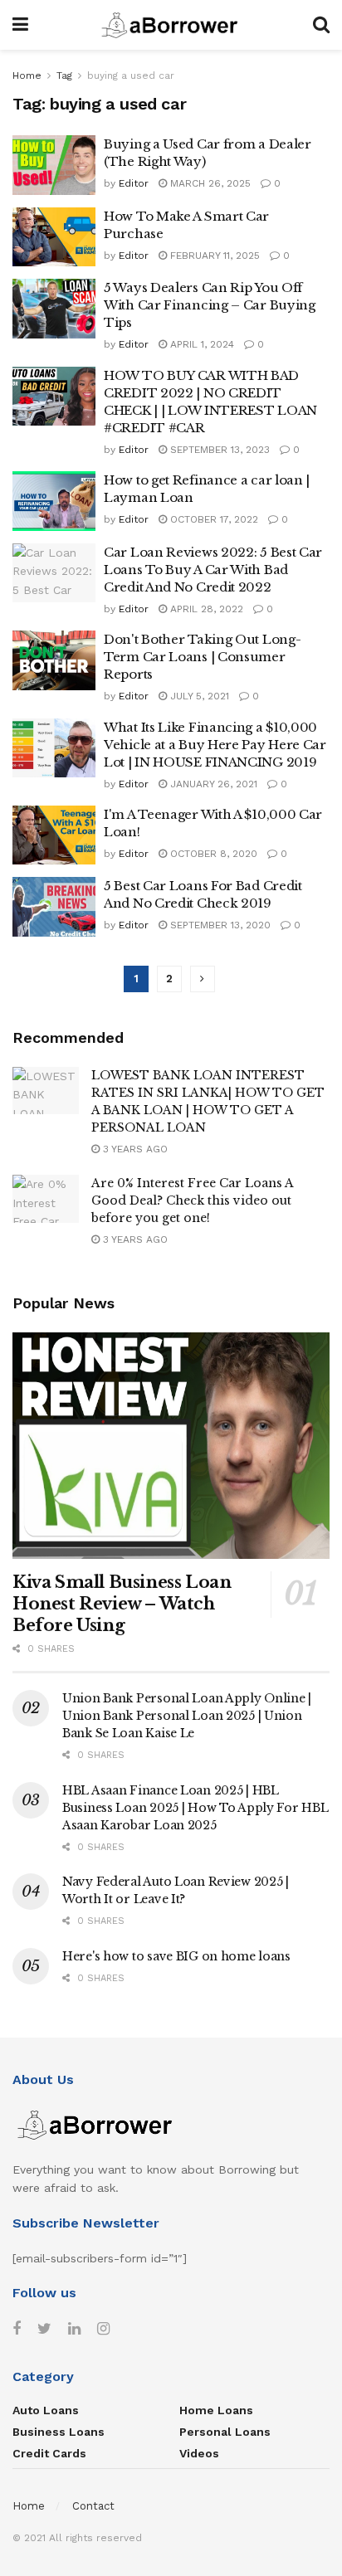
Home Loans (216, 2410)
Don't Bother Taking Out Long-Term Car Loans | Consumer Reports (202, 657)
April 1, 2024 (200, 344)
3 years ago (134, 1149)
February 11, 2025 (213, 256)
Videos (199, 2453)
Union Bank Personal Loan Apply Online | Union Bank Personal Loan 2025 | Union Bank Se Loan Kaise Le (187, 1716)
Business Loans (59, 2432)
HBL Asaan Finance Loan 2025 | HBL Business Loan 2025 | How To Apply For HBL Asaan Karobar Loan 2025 (195, 1808)
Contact (93, 2506)
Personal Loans (225, 2432)
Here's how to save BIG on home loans (176, 1956)
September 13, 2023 (218, 450)
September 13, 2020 (219, 925)
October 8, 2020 (212, 854)
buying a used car (131, 75)
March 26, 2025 (209, 183)
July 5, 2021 (198, 696)
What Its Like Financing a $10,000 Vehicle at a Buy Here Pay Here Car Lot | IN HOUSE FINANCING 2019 (215, 745)
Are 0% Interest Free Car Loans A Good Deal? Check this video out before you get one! (192, 1200)
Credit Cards (49, 2453)
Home (27, 75)
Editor (134, 183)
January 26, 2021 (212, 784)
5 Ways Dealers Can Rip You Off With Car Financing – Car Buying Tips (210, 305)
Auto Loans (46, 2410)
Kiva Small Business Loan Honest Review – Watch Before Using (122, 1604)
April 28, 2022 (205, 609)
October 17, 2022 (213, 519)
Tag (64, 75)
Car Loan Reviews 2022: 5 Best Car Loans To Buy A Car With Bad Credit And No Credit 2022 (213, 570)
